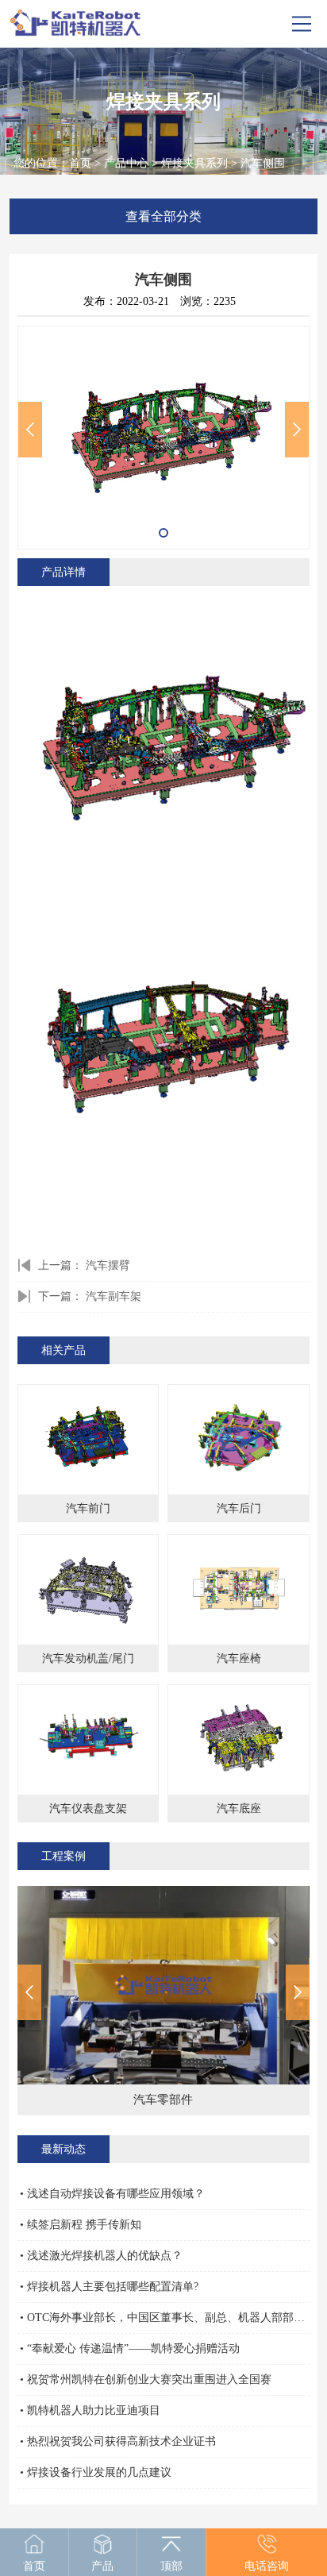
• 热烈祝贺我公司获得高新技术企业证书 (118, 2441)
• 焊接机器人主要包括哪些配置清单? (109, 2287)
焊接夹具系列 (194, 163)
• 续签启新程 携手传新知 (81, 2225)
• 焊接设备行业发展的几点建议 (96, 2472)
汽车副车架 (113, 1296)
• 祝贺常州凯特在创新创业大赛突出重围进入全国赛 (146, 2379)
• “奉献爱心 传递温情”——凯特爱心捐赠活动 (130, 2348)
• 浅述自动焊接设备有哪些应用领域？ (112, 2194)
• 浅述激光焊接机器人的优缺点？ (101, 2256)
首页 (80, 163)
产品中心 (126, 163)
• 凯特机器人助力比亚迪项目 (90, 2410)
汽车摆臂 (108, 1265)
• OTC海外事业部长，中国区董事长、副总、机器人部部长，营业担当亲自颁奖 (164, 2318)
